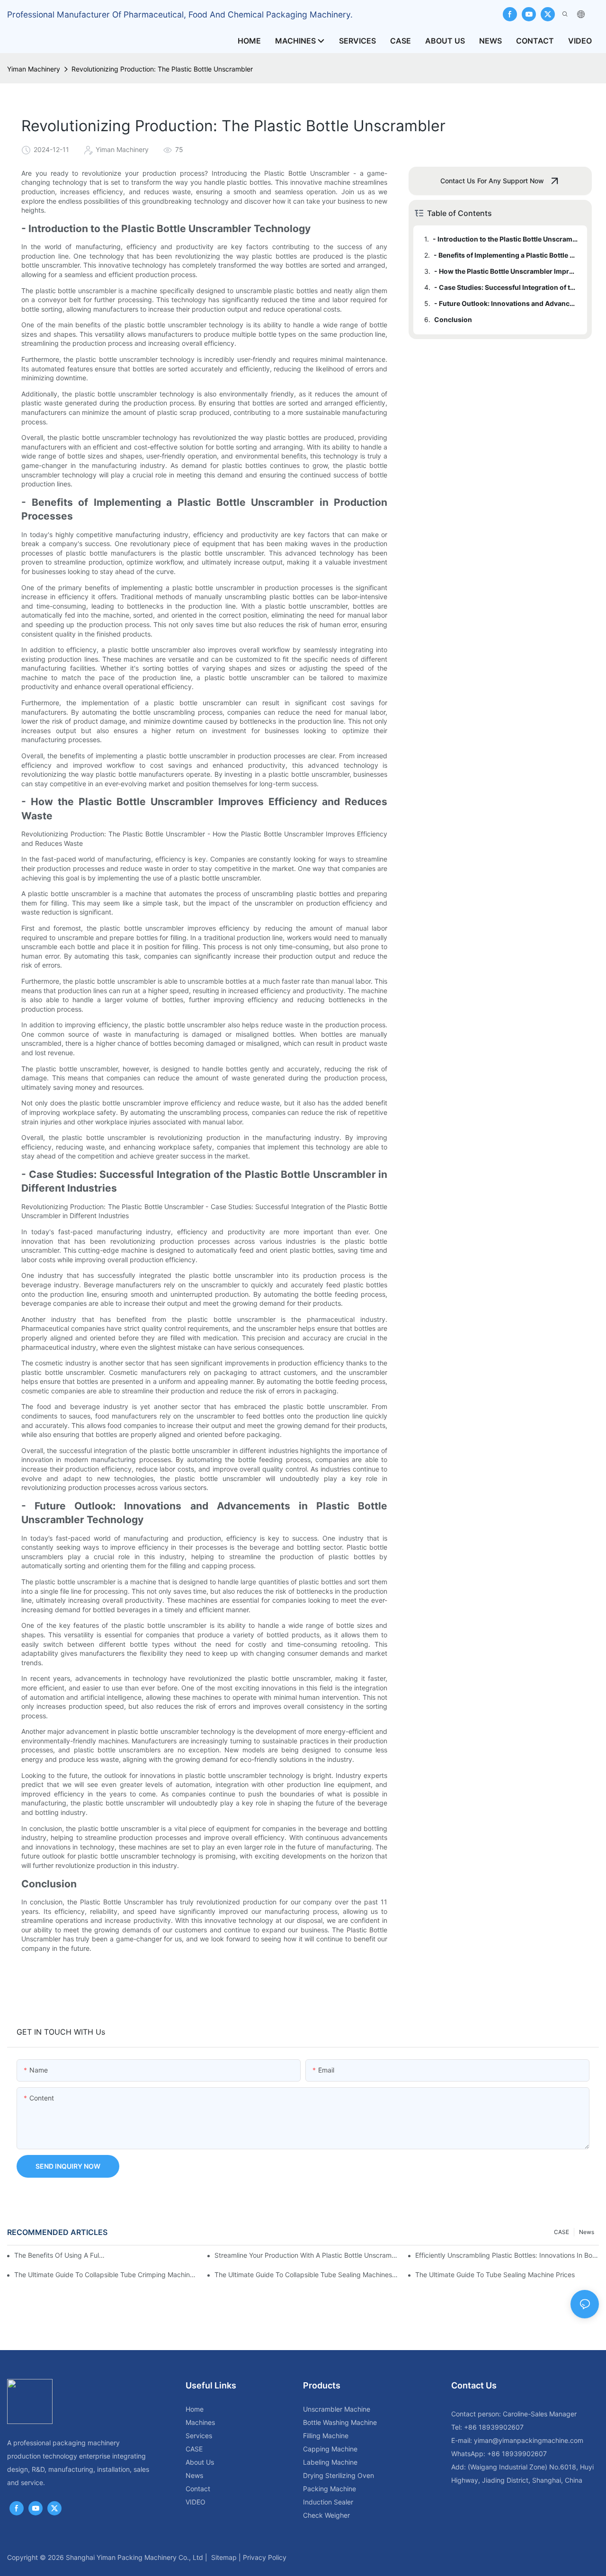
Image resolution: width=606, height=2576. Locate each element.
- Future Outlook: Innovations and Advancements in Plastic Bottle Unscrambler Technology (506, 303)
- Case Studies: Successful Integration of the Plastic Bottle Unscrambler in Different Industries (506, 287)
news (587, 2232)
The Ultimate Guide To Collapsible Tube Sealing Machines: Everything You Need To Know (306, 2275)
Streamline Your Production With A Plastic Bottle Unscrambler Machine (306, 2255)
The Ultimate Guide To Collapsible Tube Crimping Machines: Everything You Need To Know (106, 2275)
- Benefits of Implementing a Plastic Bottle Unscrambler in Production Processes (506, 255)
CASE (561, 2232)
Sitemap (224, 2557)
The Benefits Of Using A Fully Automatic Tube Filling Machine (59, 2255)
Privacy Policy (265, 2557)
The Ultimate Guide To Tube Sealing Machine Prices (495, 2275)
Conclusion (453, 319)
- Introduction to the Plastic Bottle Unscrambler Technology (505, 239)
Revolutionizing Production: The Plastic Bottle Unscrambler (162, 69)
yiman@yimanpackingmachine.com (529, 2440)
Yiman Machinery (34, 69)
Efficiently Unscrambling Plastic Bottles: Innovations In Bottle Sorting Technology (507, 2255)
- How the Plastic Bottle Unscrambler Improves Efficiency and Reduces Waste (506, 271)
